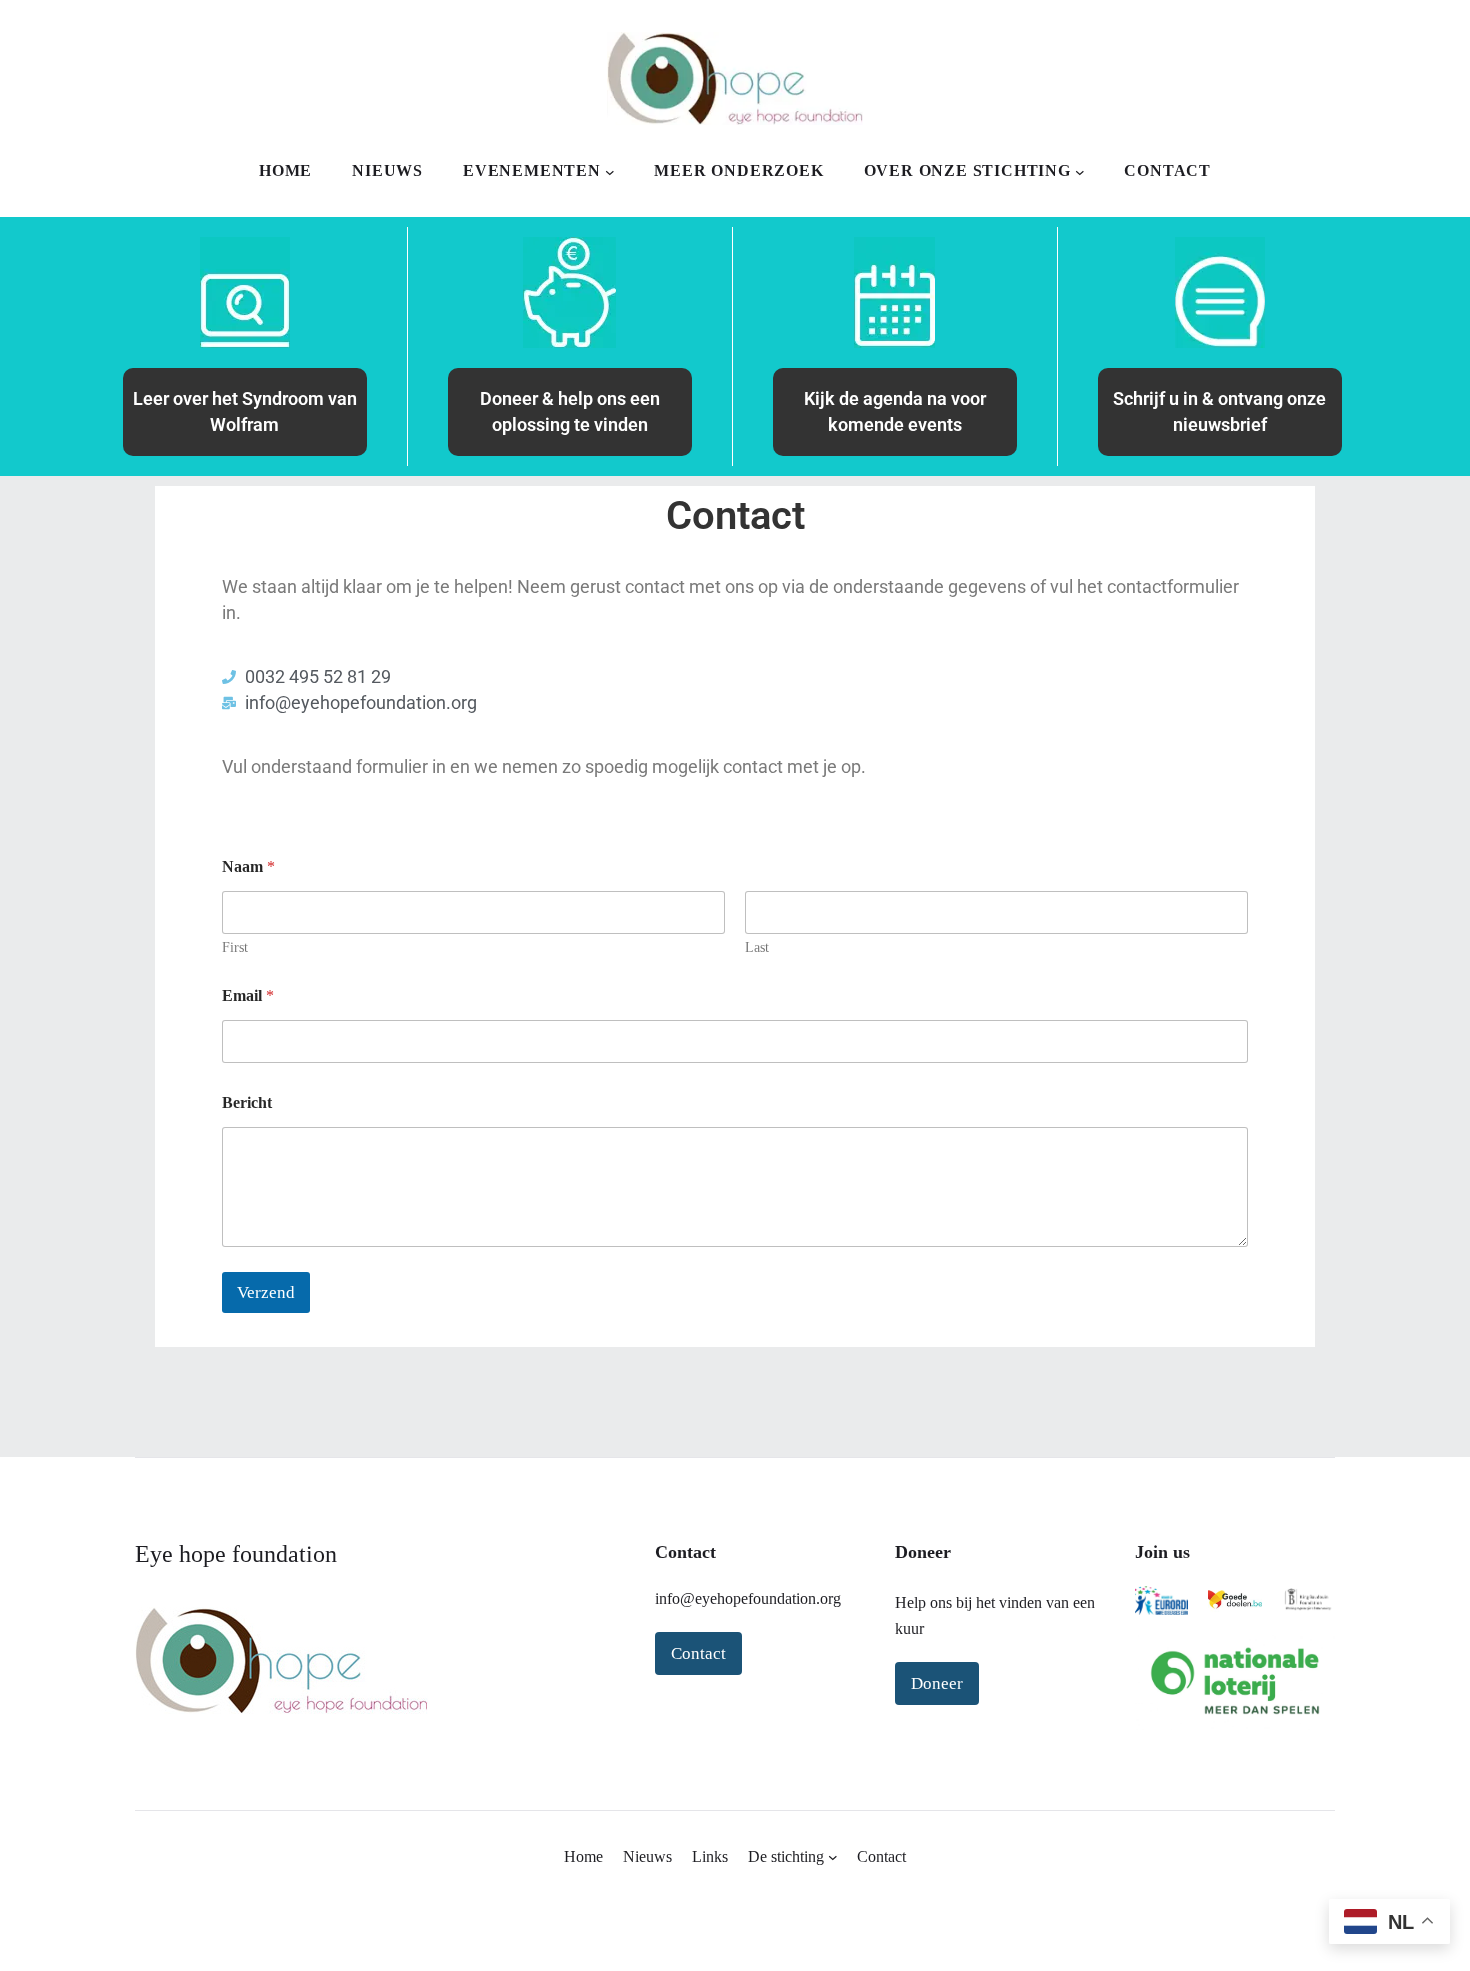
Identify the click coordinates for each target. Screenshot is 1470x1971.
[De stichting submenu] (833, 1857)
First (235, 947)
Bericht (247, 1102)
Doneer (937, 1683)
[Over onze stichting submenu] (1080, 172)
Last (757, 947)
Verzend (266, 1292)
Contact (698, 1653)
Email (248, 995)
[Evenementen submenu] (610, 172)
